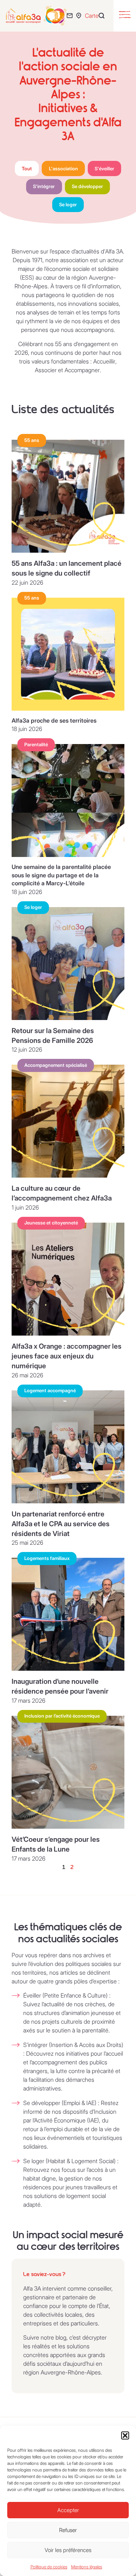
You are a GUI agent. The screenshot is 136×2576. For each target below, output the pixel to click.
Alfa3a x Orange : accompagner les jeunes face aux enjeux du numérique (67, 1356)
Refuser (68, 2530)
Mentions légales (87, 2567)
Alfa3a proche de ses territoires (54, 720)
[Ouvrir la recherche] (103, 16)
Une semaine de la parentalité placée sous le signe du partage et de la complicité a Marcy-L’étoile (61, 875)
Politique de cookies (49, 2567)
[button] (125, 2435)
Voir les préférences (68, 2550)
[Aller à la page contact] (71, 16)
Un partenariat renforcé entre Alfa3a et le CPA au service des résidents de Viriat (61, 1524)
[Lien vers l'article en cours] (68, 496)
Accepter (68, 2510)
